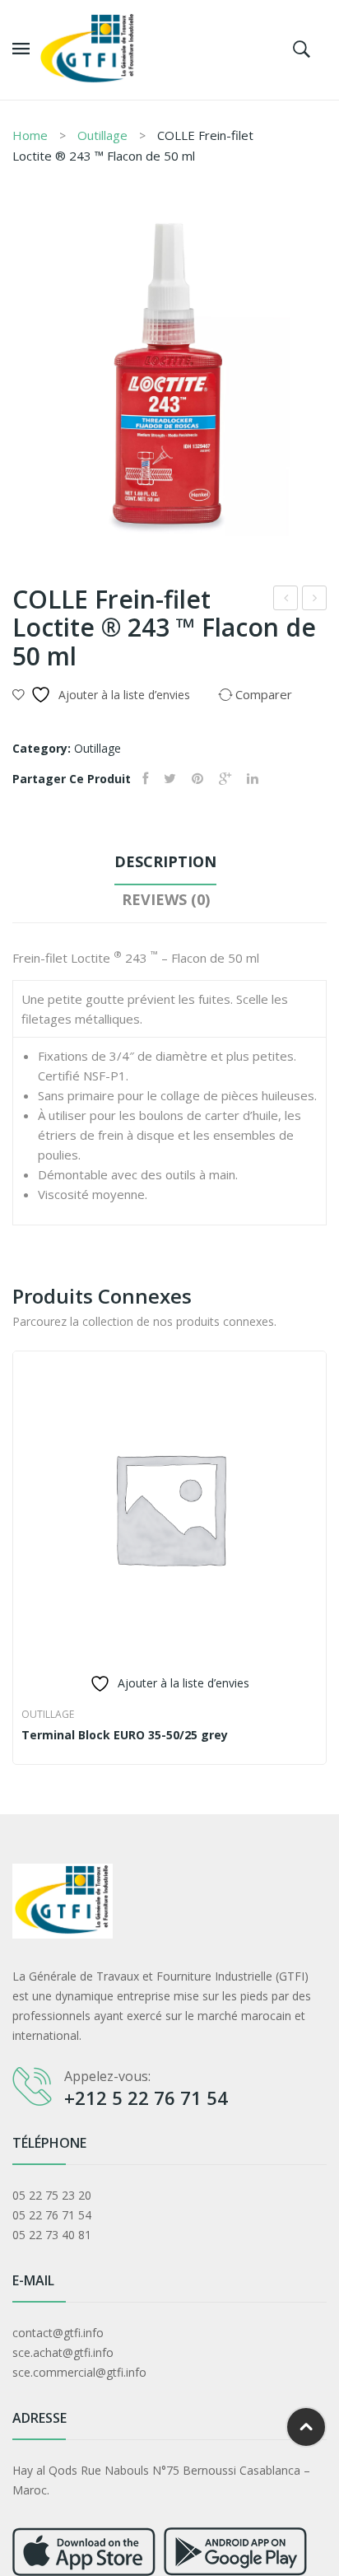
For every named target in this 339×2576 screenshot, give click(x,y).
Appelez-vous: (107, 2076)
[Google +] (225, 779)
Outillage (102, 135)
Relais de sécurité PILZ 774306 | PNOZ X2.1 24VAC (286, 600)
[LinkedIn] (253, 779)
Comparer (305, 1736)
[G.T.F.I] (88, 48)
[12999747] (169, 379)
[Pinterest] (197, 779)
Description (165, 861)
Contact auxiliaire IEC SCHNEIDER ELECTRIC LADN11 (315, 600)
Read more (29, 1736)
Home (30, 135)
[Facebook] (145, 779)
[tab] (165, 866)
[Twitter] (170, 779)
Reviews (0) (166, 899)
